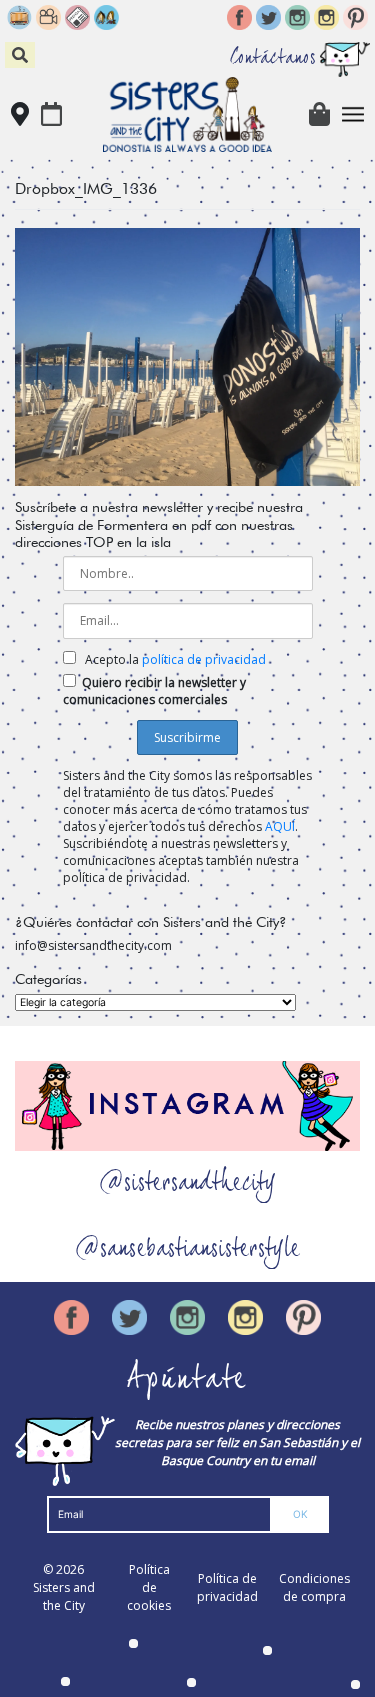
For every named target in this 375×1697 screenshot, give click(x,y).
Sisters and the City (64, 1596)
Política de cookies (149, 1587)
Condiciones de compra (314, 1587)
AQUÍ (280, 826)
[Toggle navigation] (353, 114)
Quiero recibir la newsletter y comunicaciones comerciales (154, 691)
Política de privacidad (227, 1587)
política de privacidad (204, 659)
